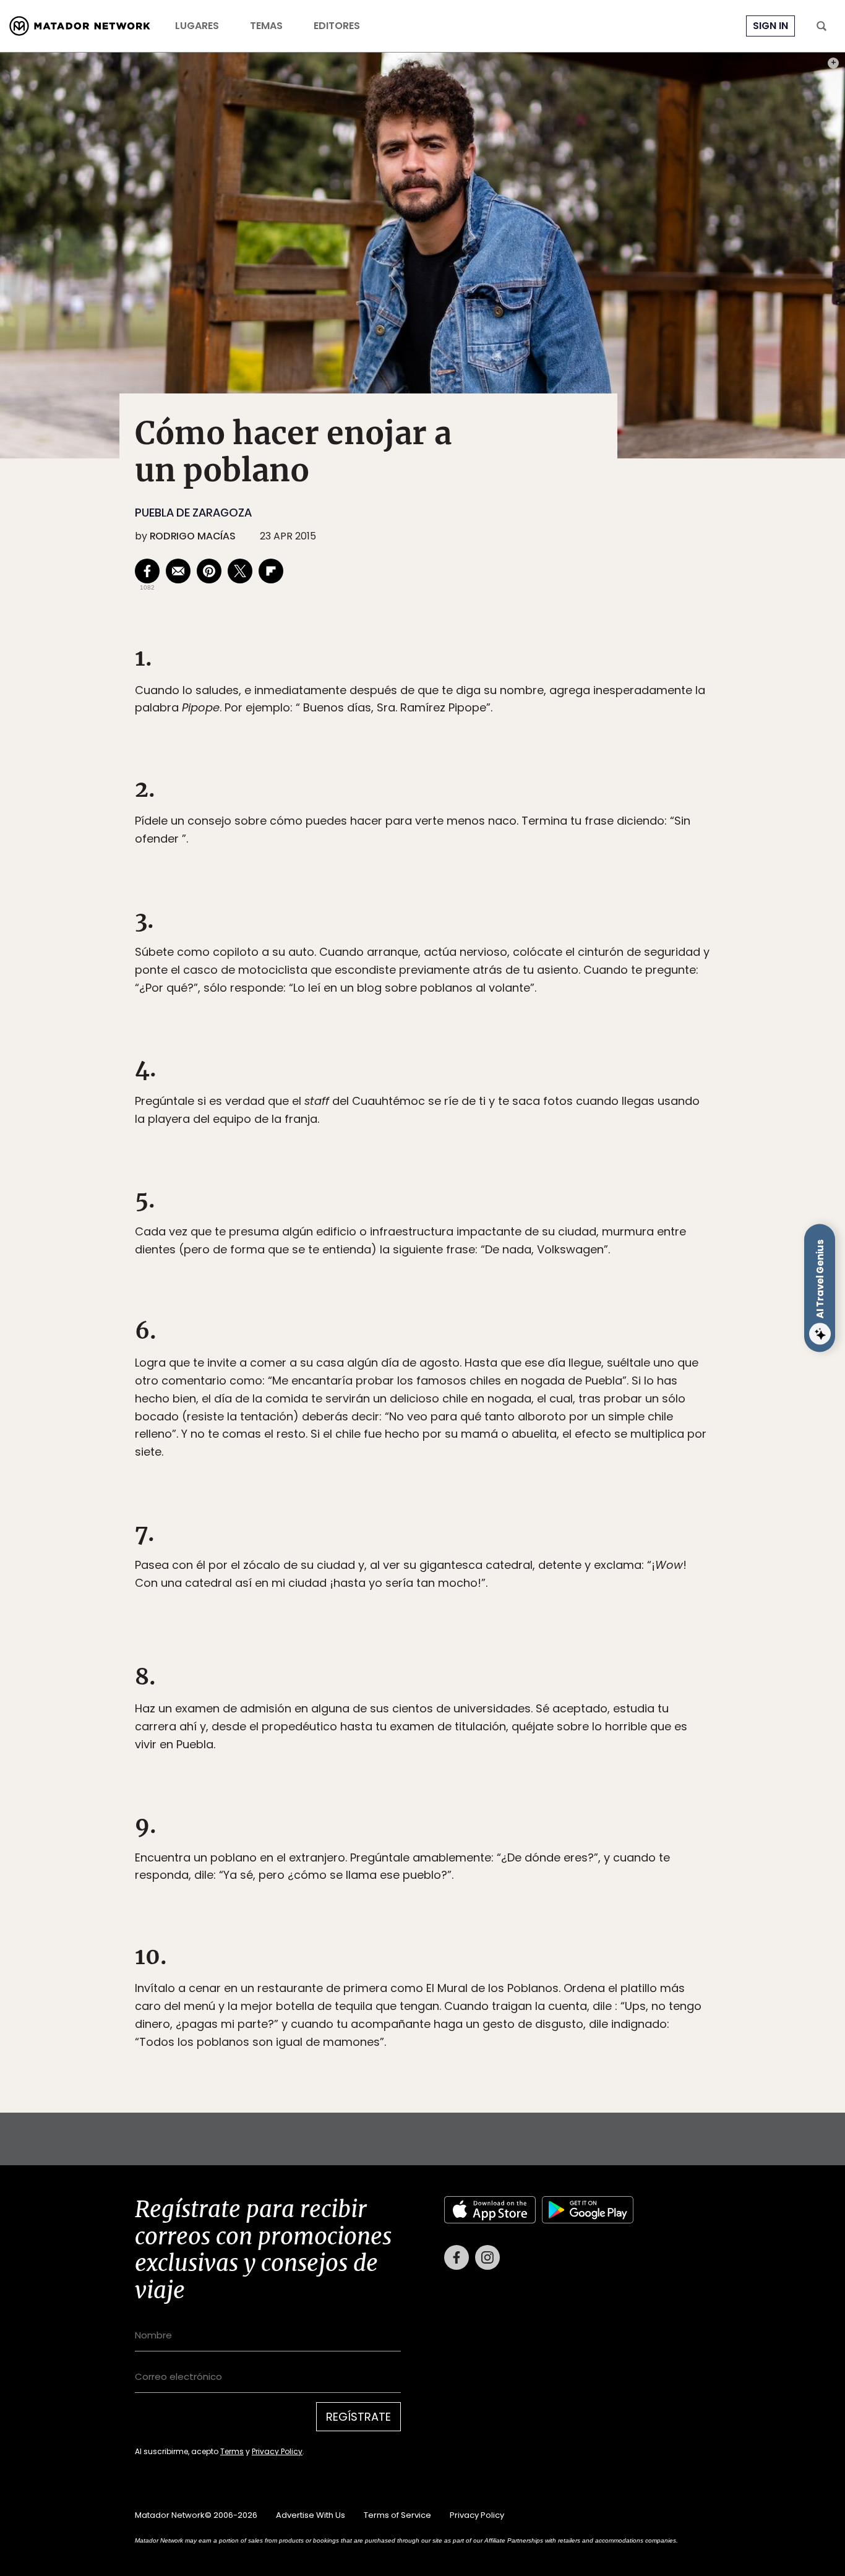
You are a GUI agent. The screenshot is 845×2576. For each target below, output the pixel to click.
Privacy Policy (480, 1371)
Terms (435, 1371)
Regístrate (538, 1340)
